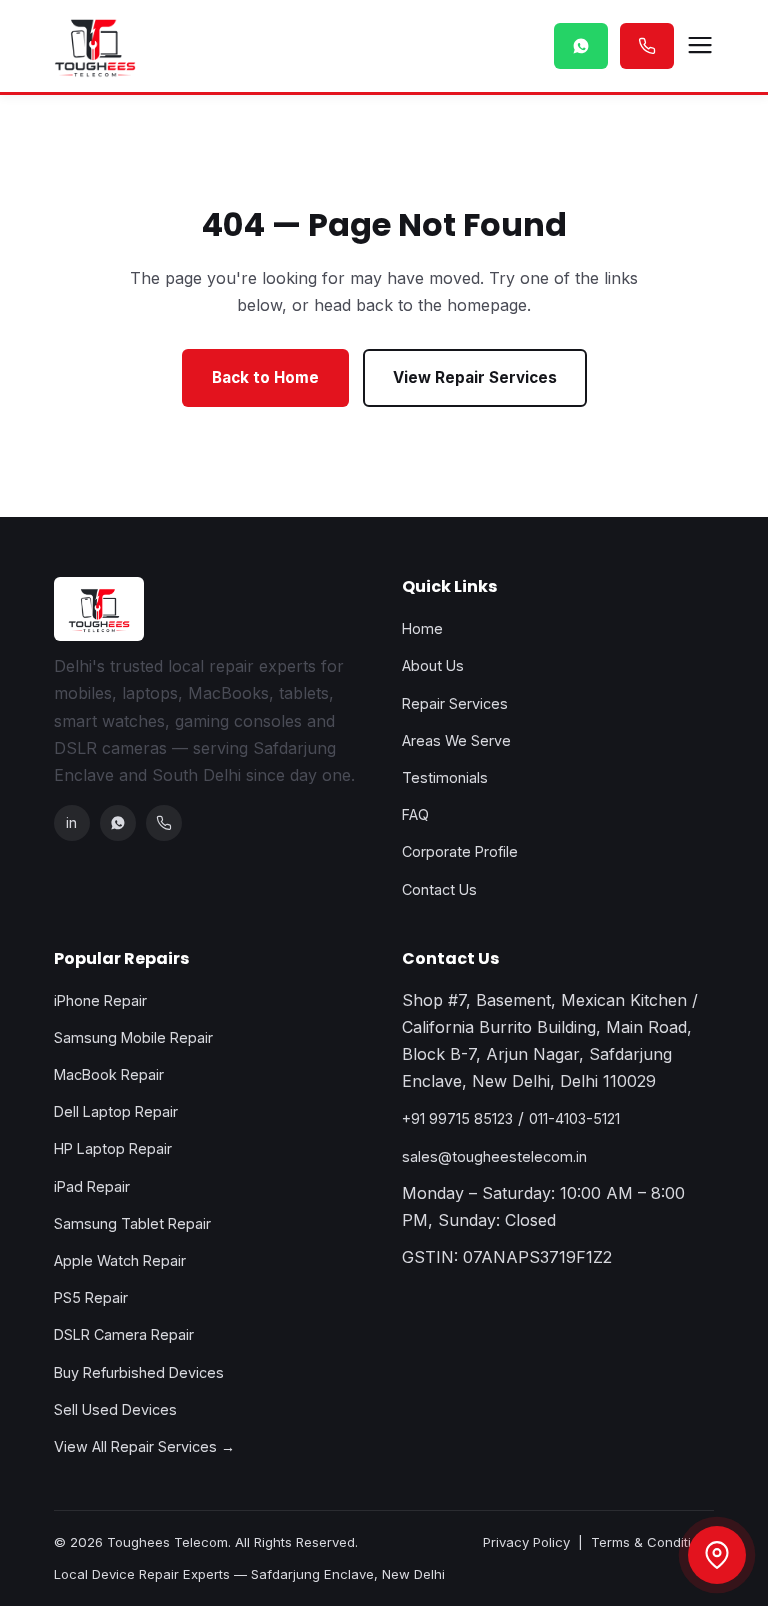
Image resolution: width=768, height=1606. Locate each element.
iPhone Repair (100, 1000)
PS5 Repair (91, 1297)
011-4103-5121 (574, 1118)
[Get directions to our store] (717, 1555)
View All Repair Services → (144, 1446)
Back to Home (265, 377)
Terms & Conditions (652, 1542)
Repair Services (455, 703)
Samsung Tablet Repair (132, 1223)
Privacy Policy (526, 1542)
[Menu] (700, 46)
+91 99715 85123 (457, 1118)
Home (422, 628)
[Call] (164, 823)
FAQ (415, 814)
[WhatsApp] (118, 823)
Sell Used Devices (115, 1409)
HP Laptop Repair (113, 1148)
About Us (433, 665)
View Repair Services (475, 377)
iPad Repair (92, 1186)
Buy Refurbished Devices (139, 1372)
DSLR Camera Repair (124, 1334)
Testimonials (445, 777)
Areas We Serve (456, 740)
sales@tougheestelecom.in (494, 1156)
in (71, 822)
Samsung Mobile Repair (133, 1037)
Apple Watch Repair (120, 1260)
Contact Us (439, 889)
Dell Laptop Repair (116, 1111)
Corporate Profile (460, 851)
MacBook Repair (109, 1074)
